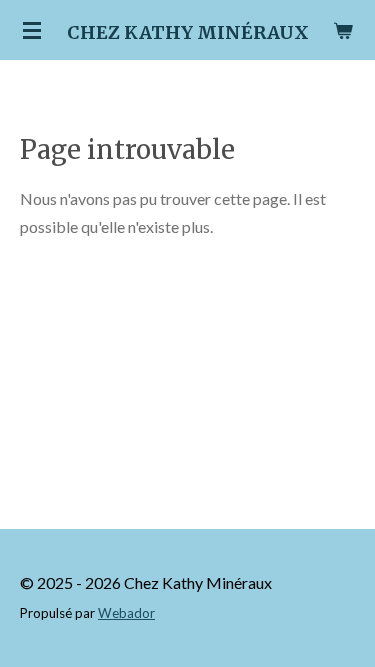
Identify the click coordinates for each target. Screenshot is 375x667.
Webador (126, 613)
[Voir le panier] (343, 30)
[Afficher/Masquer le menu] (32, 30)
